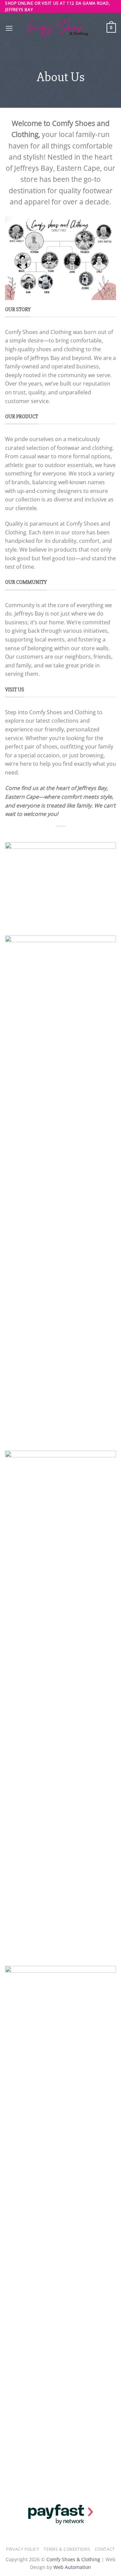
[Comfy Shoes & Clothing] (61, 28)
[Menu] (9, 28)
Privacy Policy (23, 2549)
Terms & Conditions (67, 2549)
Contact (105, 2549)
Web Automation (72, 2567)
